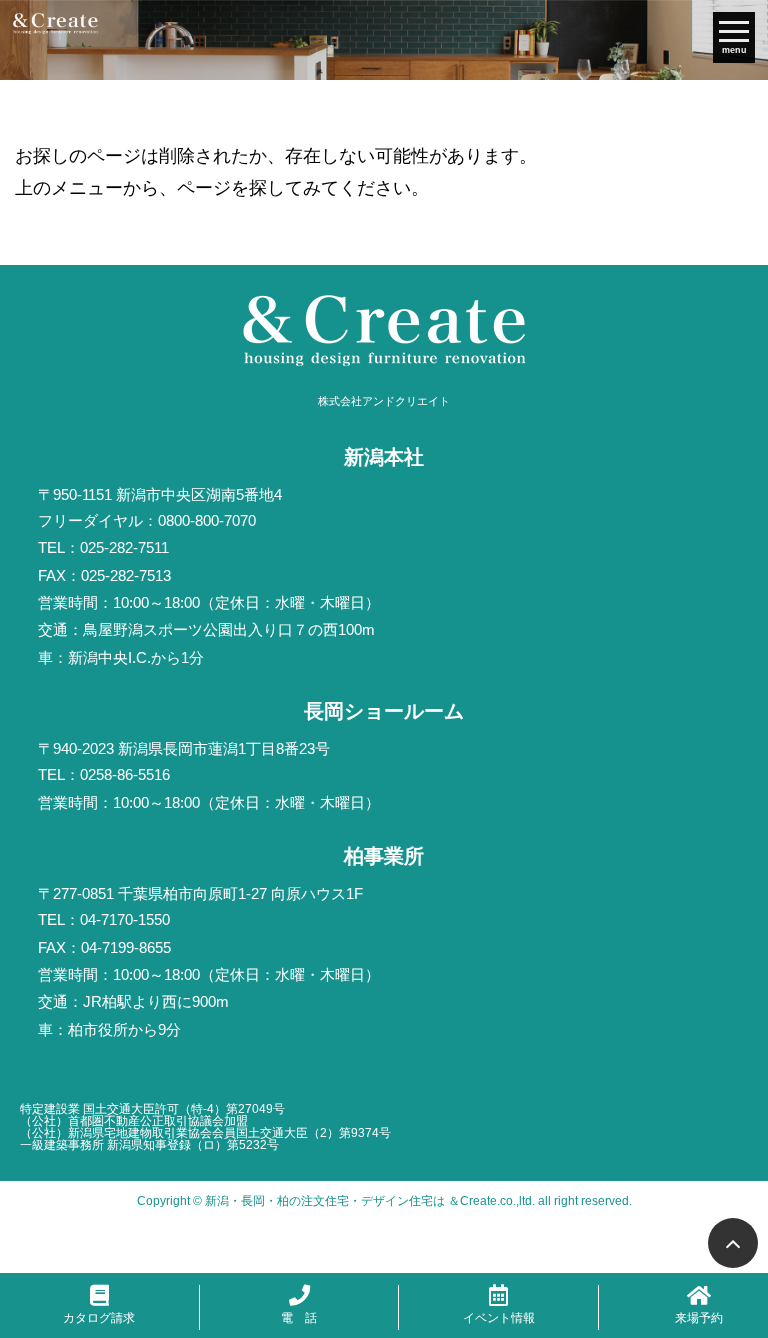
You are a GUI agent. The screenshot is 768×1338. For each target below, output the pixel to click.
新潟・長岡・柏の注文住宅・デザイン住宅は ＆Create (351, 1201)
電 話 (299, 1318)
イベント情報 (499, 1318)
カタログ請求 (99, 1318)
